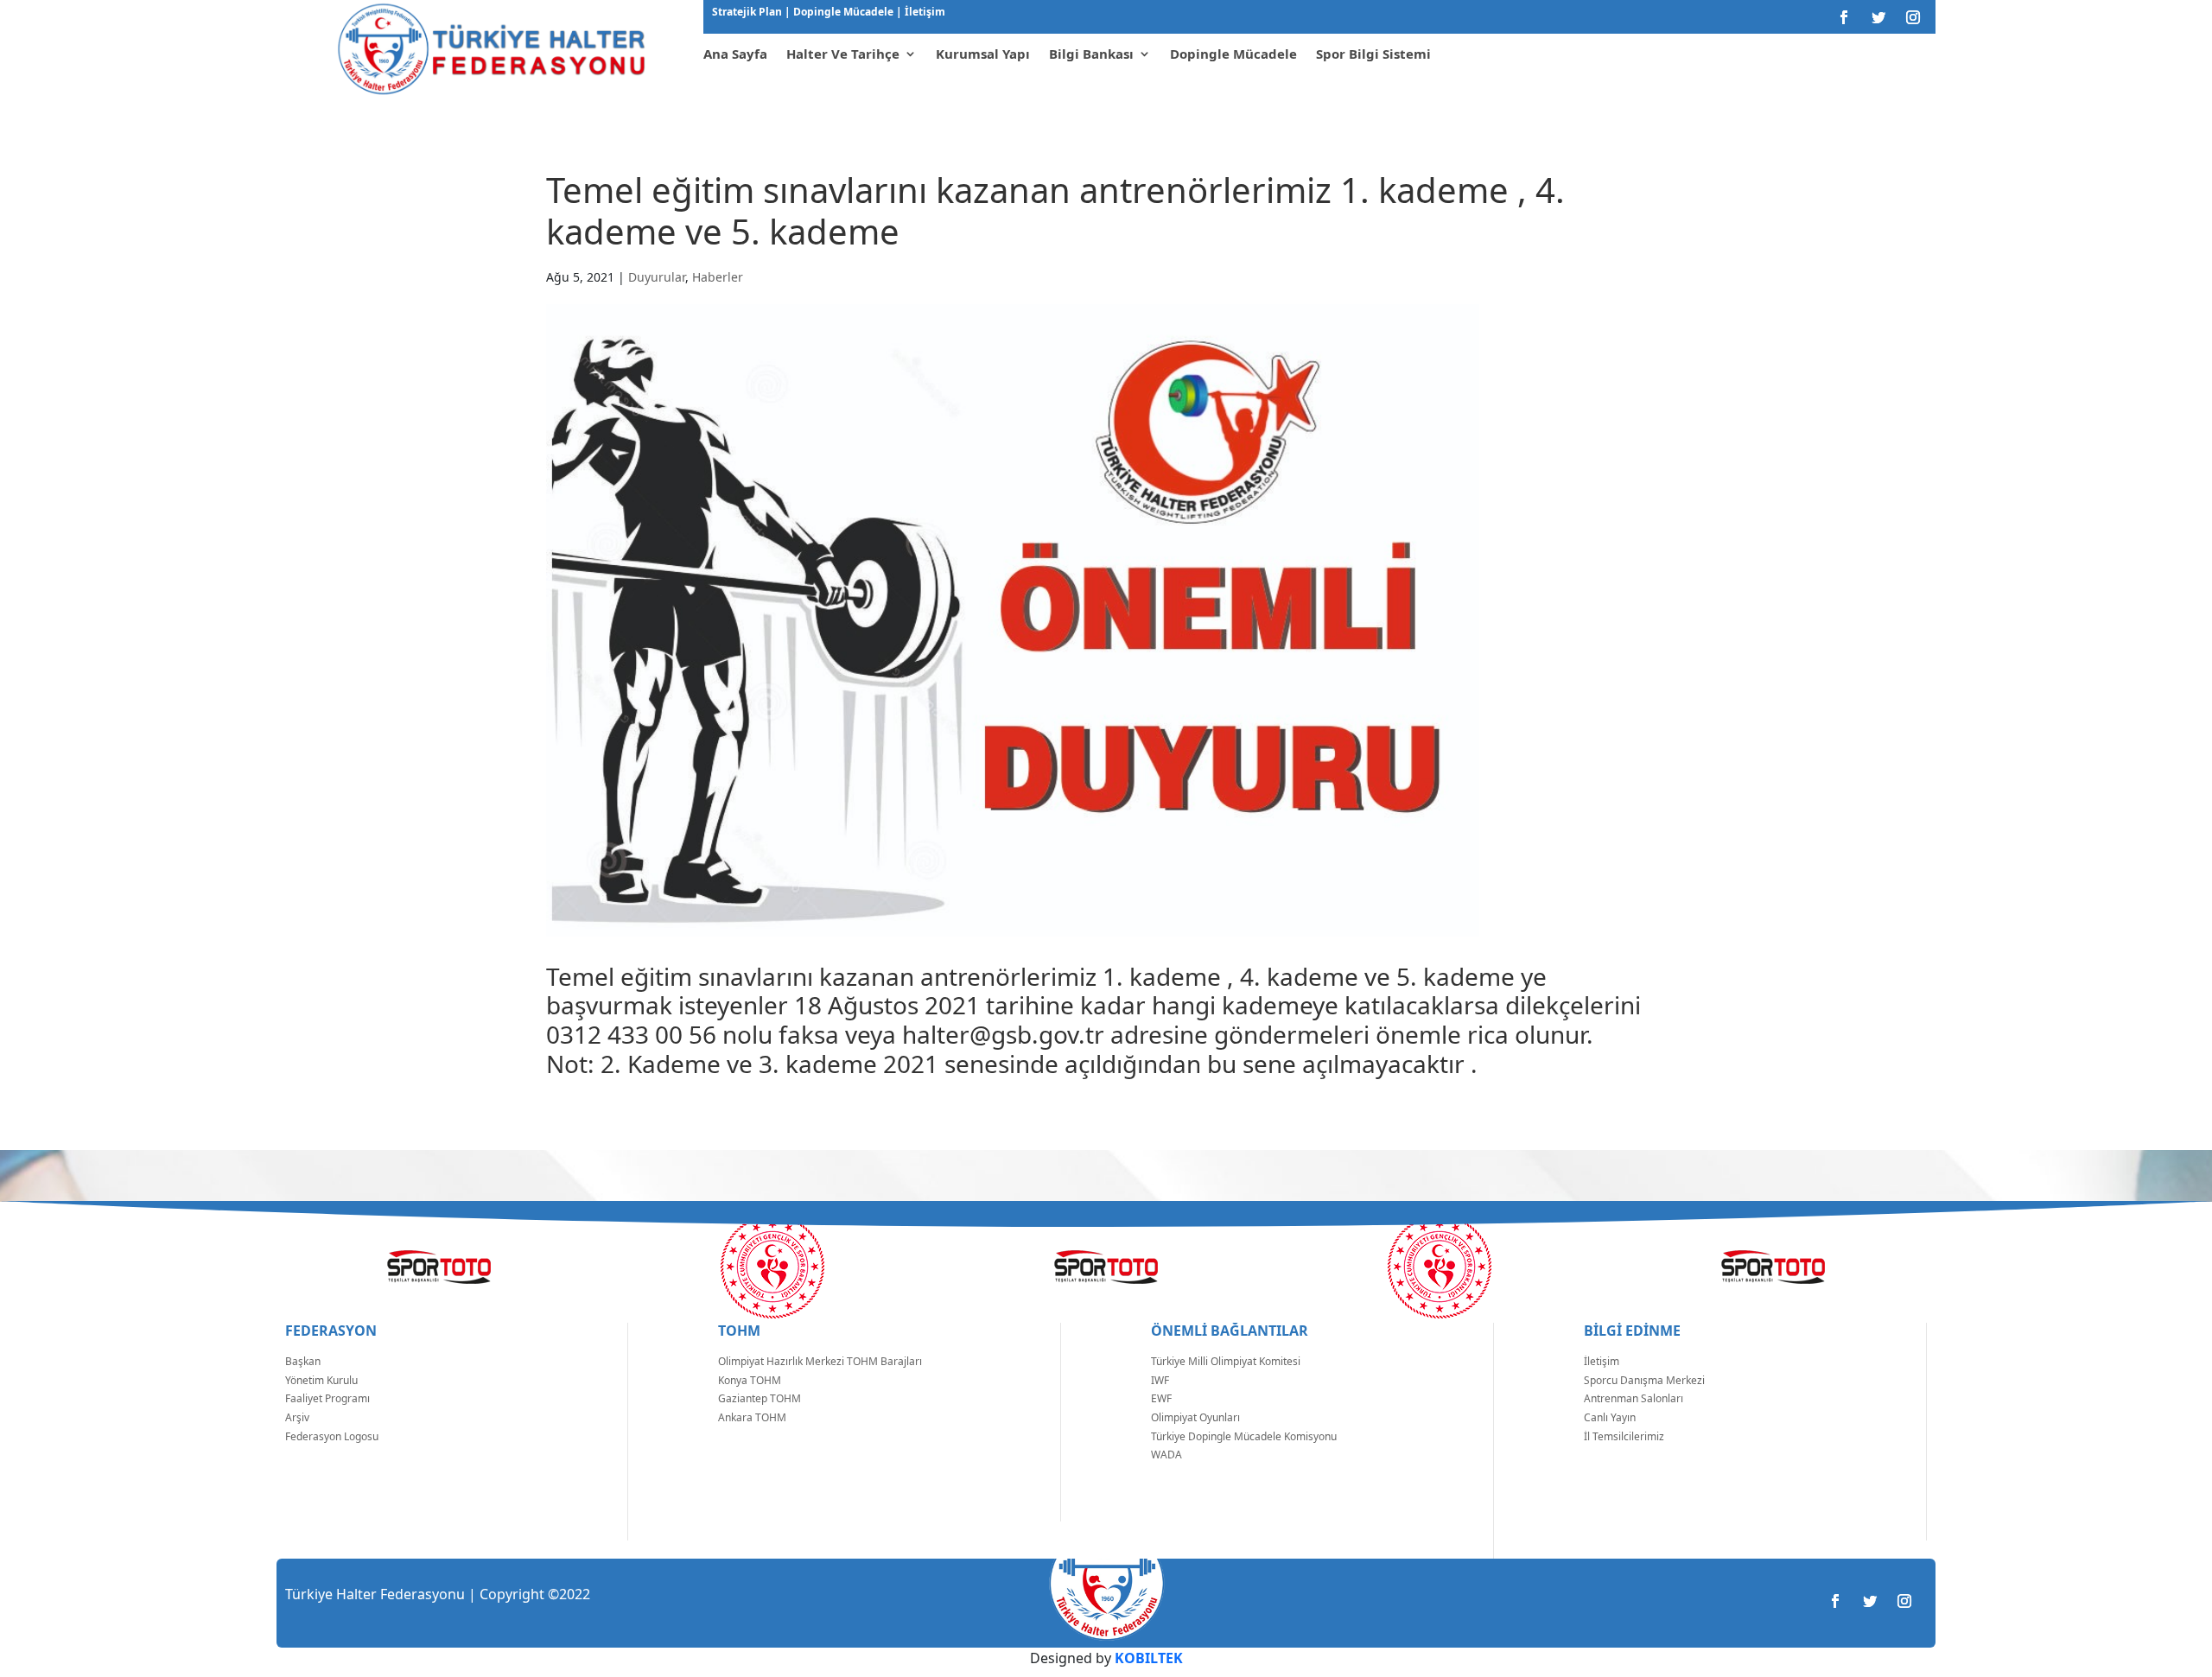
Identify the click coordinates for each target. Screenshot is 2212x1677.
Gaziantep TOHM (760, 1398)
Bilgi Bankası (1091, 54)
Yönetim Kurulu (321, 1380)
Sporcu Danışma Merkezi (1644, 1380)
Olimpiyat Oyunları (1195, 1417)
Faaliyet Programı (327, 1398)
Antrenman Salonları (1634, 1398)
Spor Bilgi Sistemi (1373, 54)
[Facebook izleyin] (1844, 17)
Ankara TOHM (752, 1417)
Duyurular (657, 277)
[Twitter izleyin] (1878, 17)
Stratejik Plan (748, 12)
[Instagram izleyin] (1913, 17)
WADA (1166, 1455)
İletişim (924, 12)
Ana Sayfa (735, 54)
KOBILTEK (1149, 1658)
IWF (1160, 1380)
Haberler (718, 277)
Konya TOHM (750, 1380)
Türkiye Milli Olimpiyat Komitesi (1226, 1361)
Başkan (303, 1361)
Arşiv (297, 1417)
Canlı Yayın (1610, 1417)
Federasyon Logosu (332, 1436)
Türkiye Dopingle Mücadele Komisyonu (1244, 1436)
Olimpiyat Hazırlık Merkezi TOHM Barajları (820, 1361)
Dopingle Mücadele (842, 12)
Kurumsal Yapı (983, 54)
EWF (1161, 1398)
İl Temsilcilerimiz (1624, 1436)
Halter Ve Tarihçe (843, 54)
